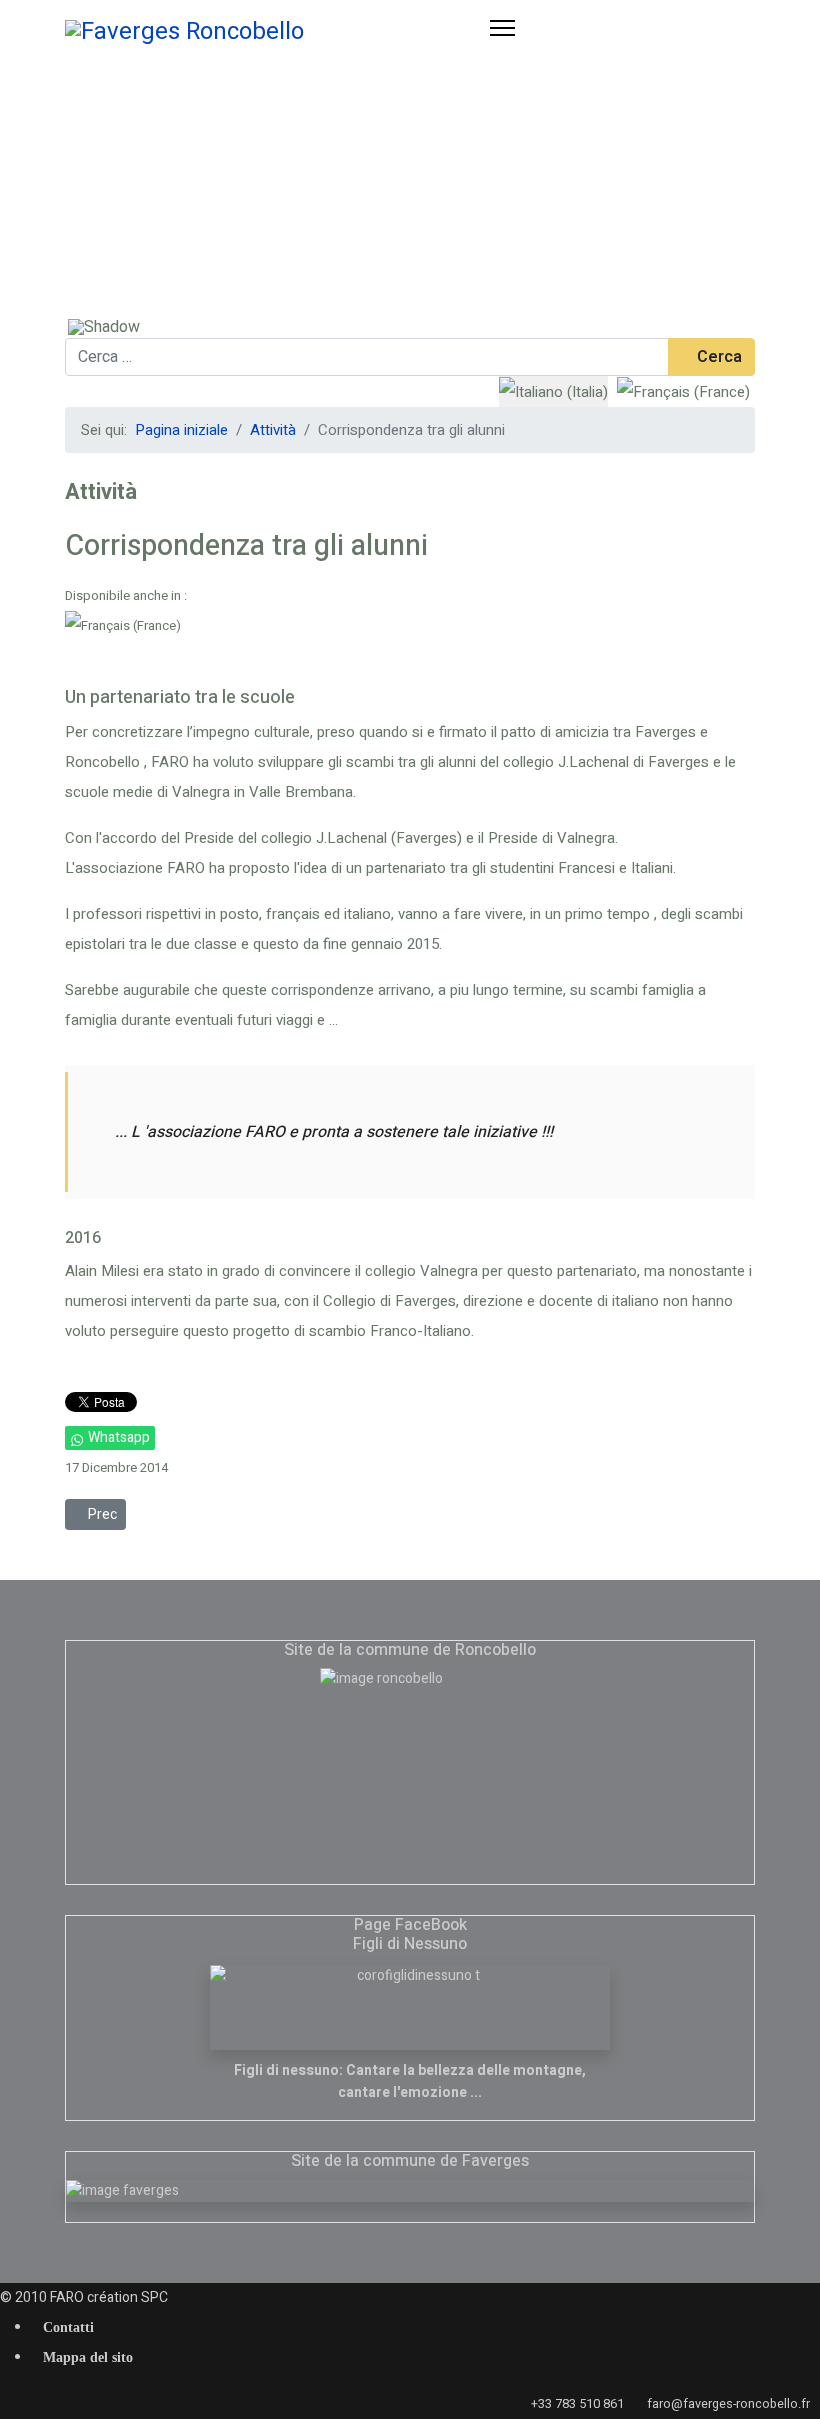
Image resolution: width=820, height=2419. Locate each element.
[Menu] (502, 45)
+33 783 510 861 (577, 2404)
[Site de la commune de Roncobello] (410, 1768)
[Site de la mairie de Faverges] (410, 2191)
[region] (410, 199)
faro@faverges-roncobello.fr (728, 2404)
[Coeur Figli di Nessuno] (410, 2007)
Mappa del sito (88, 2358)
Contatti (68, 2328)
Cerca (717, 357)
